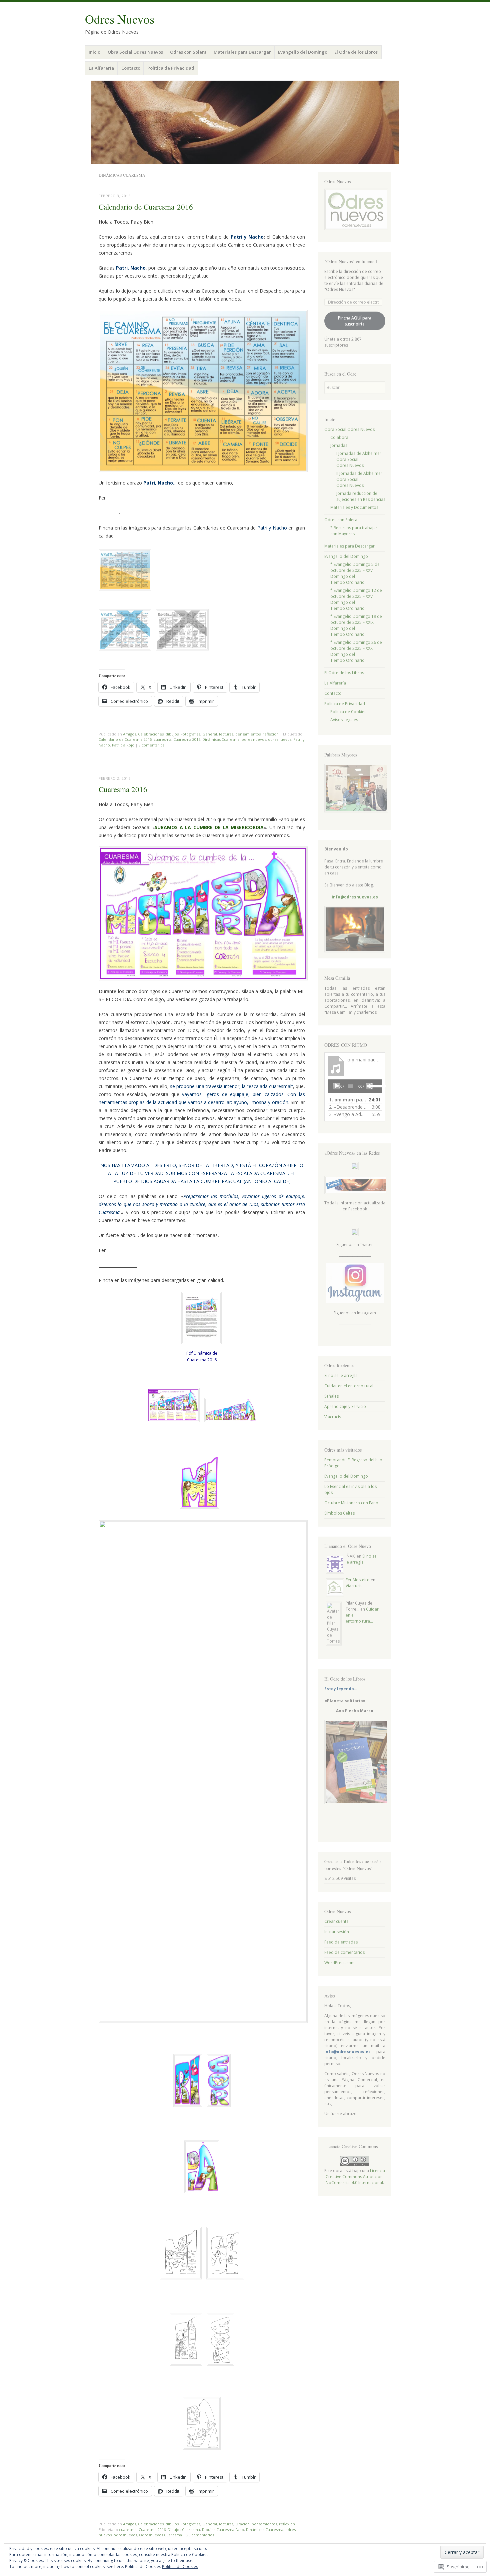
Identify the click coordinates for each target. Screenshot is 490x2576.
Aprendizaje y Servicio (345, 1406)
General (210, 734)
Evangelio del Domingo (303, 52)
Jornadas (339, 445)
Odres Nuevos (120, 19)
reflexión (271, 734)
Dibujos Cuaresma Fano (223, 2530)
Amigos (129, 734)
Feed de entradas (341, 1942)
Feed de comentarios (344, 1952)
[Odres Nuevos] (245, 122)
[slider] (374, 1085)
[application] (355, 1086)
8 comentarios (151, 745)
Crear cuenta (336, 1921)
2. (348, 1107)
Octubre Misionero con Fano (351, 1503)
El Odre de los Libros (356, 52)
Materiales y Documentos (354, 507)
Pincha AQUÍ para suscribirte (355, 321)
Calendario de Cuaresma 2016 (146, 207)
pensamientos (248, 734)
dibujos (172, 734)
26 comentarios (200, 2535)
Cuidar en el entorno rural (349, 1386)
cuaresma (162, 739)
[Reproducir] (337, 1086)
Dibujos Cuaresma (184, 2530)
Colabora (339, 437)
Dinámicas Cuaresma (221, 739)
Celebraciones (151, 734)
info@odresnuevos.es (355, 897)
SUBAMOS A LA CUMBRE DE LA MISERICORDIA (209, 827)
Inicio (94, 52)
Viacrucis (333, 1417)
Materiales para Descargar (242, 52)
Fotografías (190, 734)
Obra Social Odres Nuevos (135, 52)
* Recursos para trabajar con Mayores (354, 531)
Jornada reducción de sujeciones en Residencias (361, 496)
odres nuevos (254, 739)
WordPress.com (339, 1963)
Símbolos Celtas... (341, 1513)
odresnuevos (280, 739)
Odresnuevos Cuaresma (160, 2535)
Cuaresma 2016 (187, 739)
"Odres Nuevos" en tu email (351, 261)
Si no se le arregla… (342, 1375)
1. (348, 1100)
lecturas (226, 734)
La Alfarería (101, 68)
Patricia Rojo (123, 745)
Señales (331, 1396)
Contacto (131, 68)
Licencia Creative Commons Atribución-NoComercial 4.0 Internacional (355, 2177)
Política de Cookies (348, 712)
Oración (242, 2524)
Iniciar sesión (337, 1932)
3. (348, 1114)
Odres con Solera (188, 52)
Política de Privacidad (171, 68)
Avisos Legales (344, 720)
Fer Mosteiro (358, 1580)
